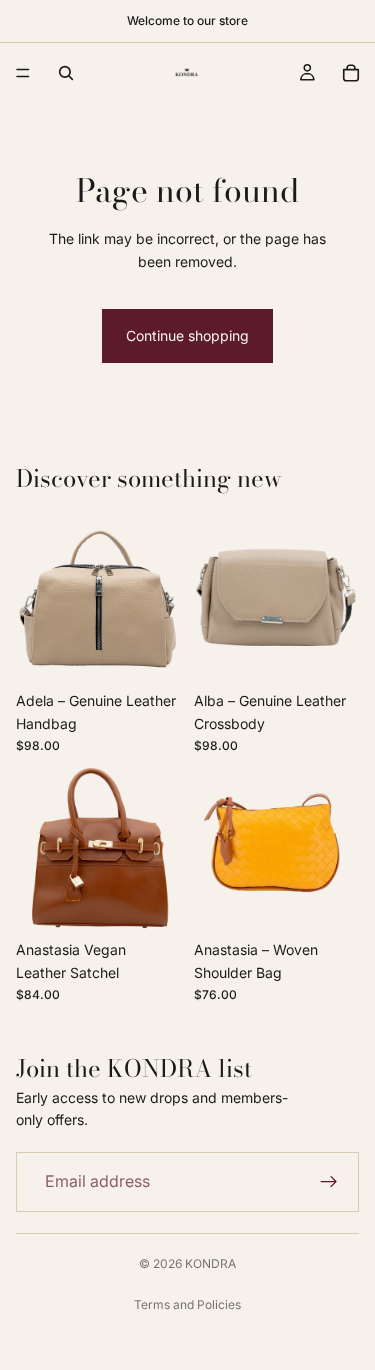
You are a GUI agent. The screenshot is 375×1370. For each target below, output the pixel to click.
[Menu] (23, 73)
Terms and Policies (187, 1304)
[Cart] (351, 73)
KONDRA (210, 1263)
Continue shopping (187, 335)
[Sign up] (329, 1182)
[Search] (66, 73)
